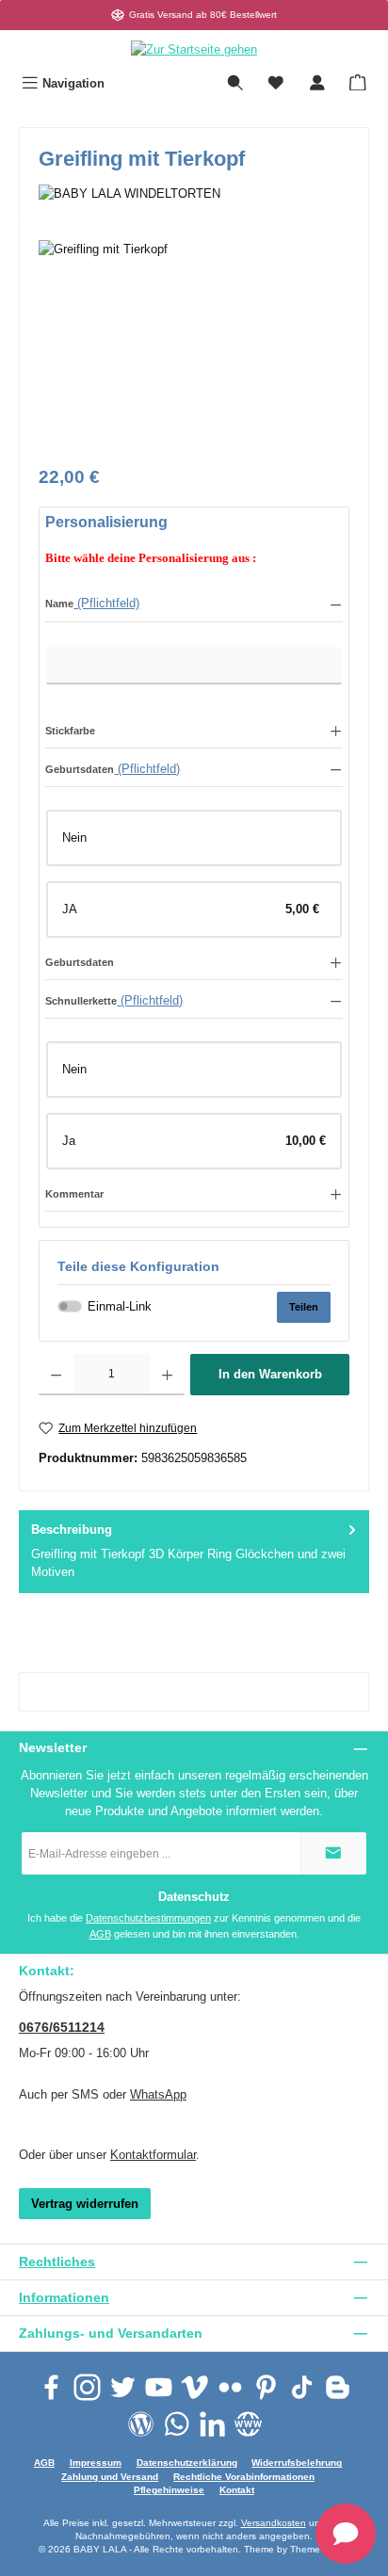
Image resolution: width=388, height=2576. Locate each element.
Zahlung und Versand (110, 2477)
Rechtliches (57, 2262)
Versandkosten (274, 2523)
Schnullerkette (81, 1001)
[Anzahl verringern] (56, 1375)
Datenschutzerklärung (187, 2463)
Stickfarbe (70, 731)
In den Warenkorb (270, 1374)
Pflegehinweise (169, 2490)
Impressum (96, 2463)
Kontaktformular (153, 2155)
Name (59, 604)
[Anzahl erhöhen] (167, 1375)
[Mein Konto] (317, 83)
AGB (100, 1934)
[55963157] (194, 346)
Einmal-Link (120, 1306)
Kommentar (74, 1194)
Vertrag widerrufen (85, 2204)
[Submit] (333, 1853)
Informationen (64, 2297)
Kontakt (237, 2490)
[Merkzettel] (276, 83)
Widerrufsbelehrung (297, 2463)
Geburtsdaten (80, 769)
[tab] (194, 1552)
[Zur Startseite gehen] (194, 49)
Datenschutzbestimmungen (148, 1918)
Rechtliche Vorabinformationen (244, 2477)
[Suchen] (235, 83)
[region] (194, 346)
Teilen (304, 1307)
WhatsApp (158, 2094)
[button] (194, 603)
